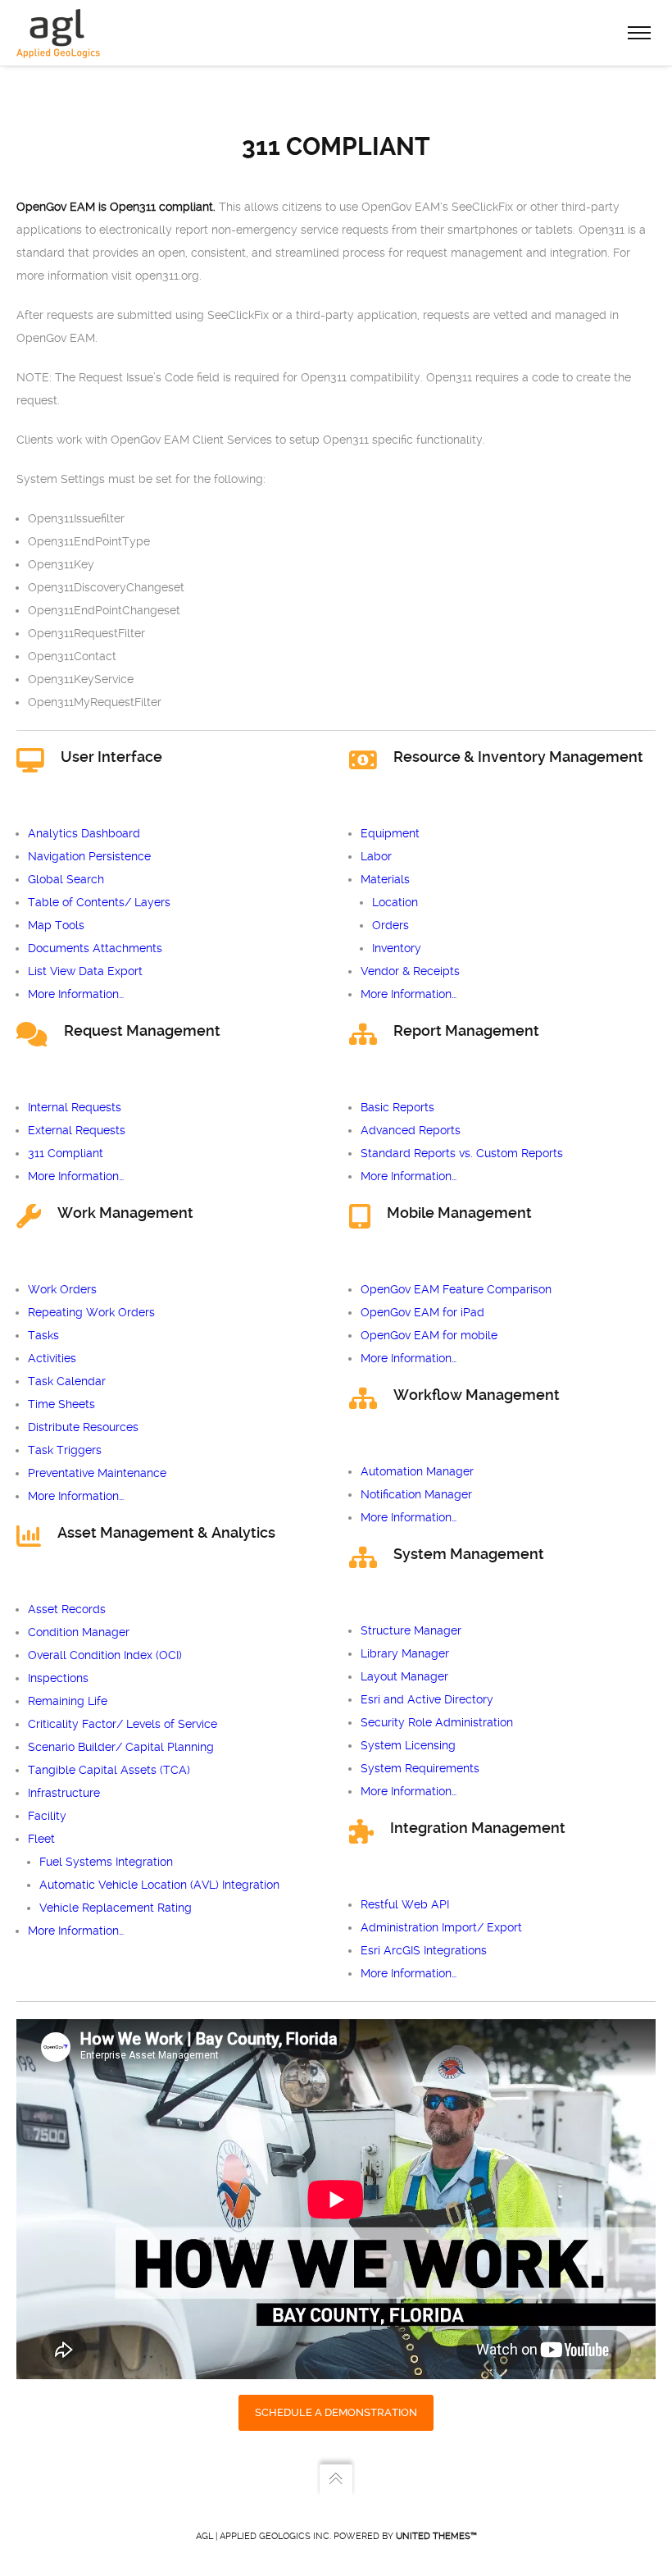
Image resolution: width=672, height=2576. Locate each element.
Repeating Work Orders (91, 1312)
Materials (385, 879)
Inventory (397, 948)
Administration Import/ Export (441, 1927)
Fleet (41, 1839)
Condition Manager (79, 1632)
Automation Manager (417, 1471)
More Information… (76, 994)
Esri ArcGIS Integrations (424, 1950)
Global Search (66, 879)
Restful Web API (405, 1904)
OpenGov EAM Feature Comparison (456, 1289)
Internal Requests (75, 1107)
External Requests (77, 1130)
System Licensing (408, 1745)
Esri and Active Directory (427, 1699)
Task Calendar (67, 1381)
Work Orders (62, 1289)
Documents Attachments (95, 948)
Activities (52, 1358)
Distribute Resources (83, 1427)
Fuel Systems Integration (106, 1862)
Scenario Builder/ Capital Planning (121, 1747)
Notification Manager (416, 1494)
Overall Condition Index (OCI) (105, 1655)
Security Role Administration (437, 1722)
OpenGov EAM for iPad (422, 1312)
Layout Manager (404, 1676)
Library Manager (405, 1653)
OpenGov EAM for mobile (429, 1335)
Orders (390, 925)
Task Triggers (65, 1450)
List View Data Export (85, 971)
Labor (376, 856)
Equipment (390, 833)
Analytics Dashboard (84, 833)
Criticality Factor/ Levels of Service (123, 1724)
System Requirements (420, 1768)
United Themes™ (436, 2536)
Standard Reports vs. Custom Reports (462, 1153)
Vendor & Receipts (410, 971)
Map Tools (56, 925)
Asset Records (67, 1609)
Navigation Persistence (89, 856)
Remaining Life (68, 1701)
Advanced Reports (411, 1130)
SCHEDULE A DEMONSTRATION (336, 2412)
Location (395, 902)
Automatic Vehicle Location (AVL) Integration (159, 1885)
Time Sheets (61, 1404)
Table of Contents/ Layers (99, 902)
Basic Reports (397, 1107)
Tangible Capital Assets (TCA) (109, 1770)
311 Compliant (66, 1153)
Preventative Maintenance (97, 1473)
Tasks (43, 1335)
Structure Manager (411, 1630)
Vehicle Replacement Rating (116, 1908)
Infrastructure (64, 1793)
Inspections (58, 1678)
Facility (47, 1816)
